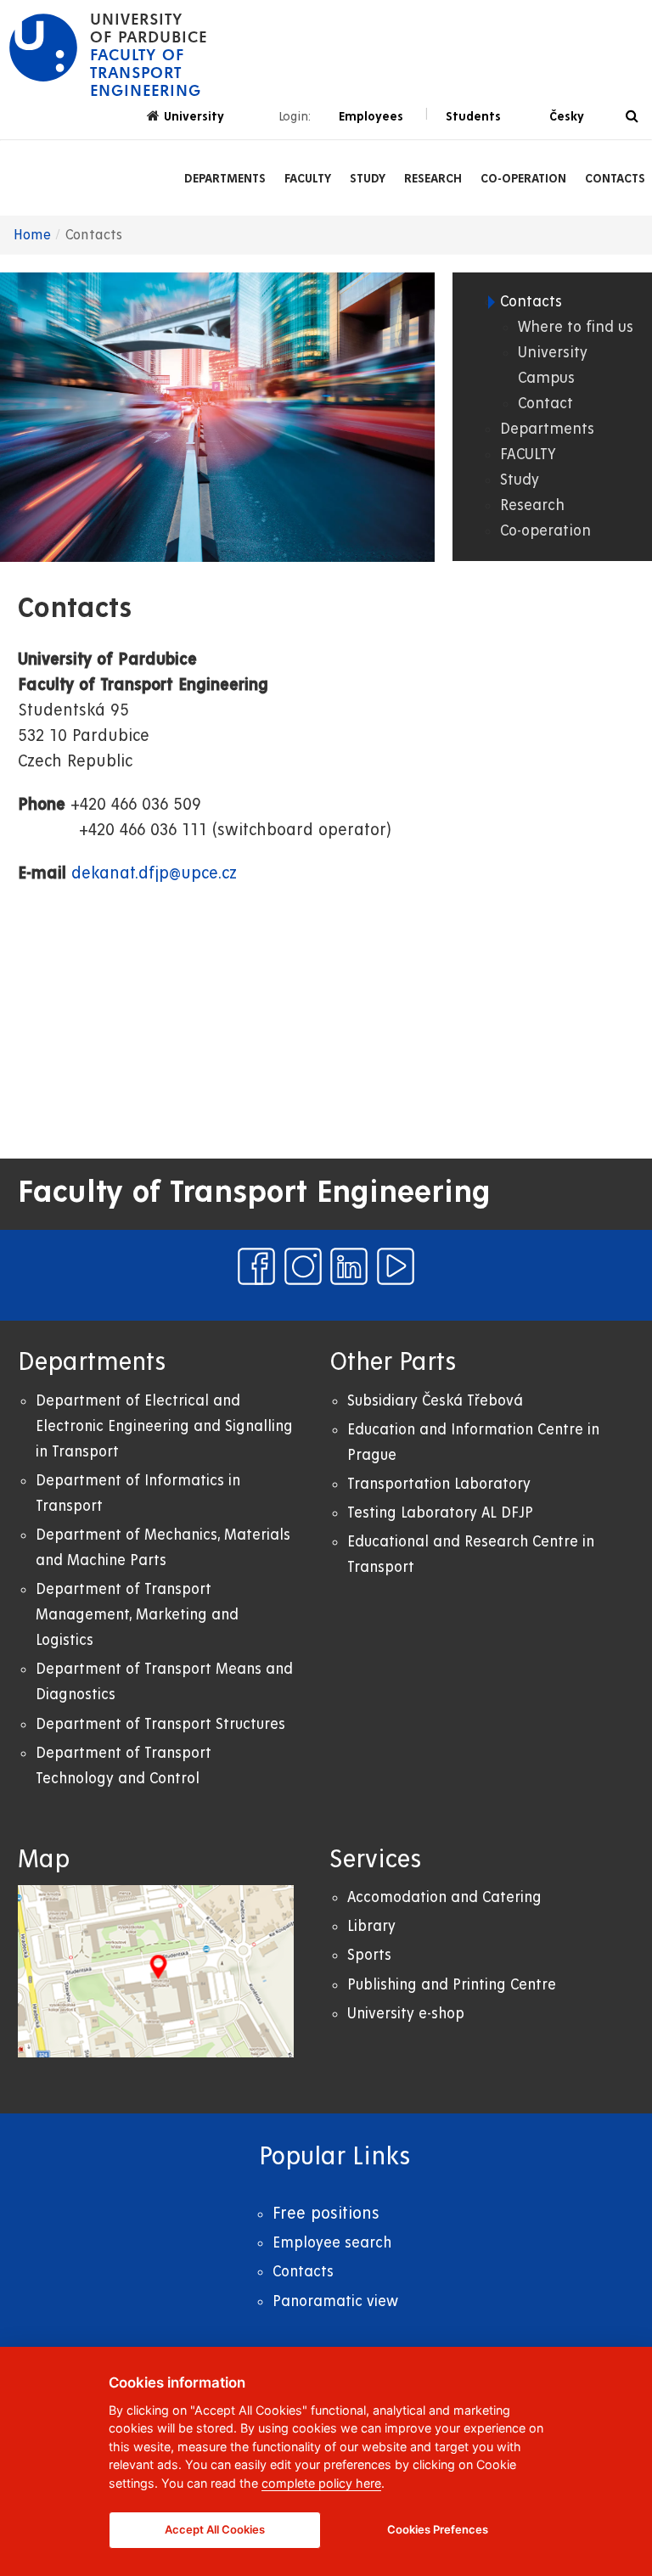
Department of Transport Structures (160, 1724)
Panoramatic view (335, 2301)
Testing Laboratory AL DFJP (440, 1513)
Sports (369, 1955)
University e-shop (406, 2014)
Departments (225, 178)
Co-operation (523, 178)
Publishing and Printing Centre (452, 1985)
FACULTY (308, 178)
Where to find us (576, 327)
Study (368, 178)
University (194, 116)
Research (433, 178)
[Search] (632, 117)
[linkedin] (349, 1266)
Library (371, 1926)
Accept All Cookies (215, 2529)
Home (32, 235)
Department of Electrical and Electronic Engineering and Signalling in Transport (164, 1426)
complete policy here (321, 2483)
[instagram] (303, 1266)
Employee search (332, 2243)
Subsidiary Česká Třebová (435, 1401)
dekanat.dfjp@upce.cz (154, 874)
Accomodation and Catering (444, 1897)
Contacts (615, 178)
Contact (545, 404)
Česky (567, 116)
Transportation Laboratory (439, 1484)
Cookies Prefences (438, 2529)
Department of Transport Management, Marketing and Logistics (137, 1615)
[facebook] (256, 1266)
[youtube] (396, 1266)
